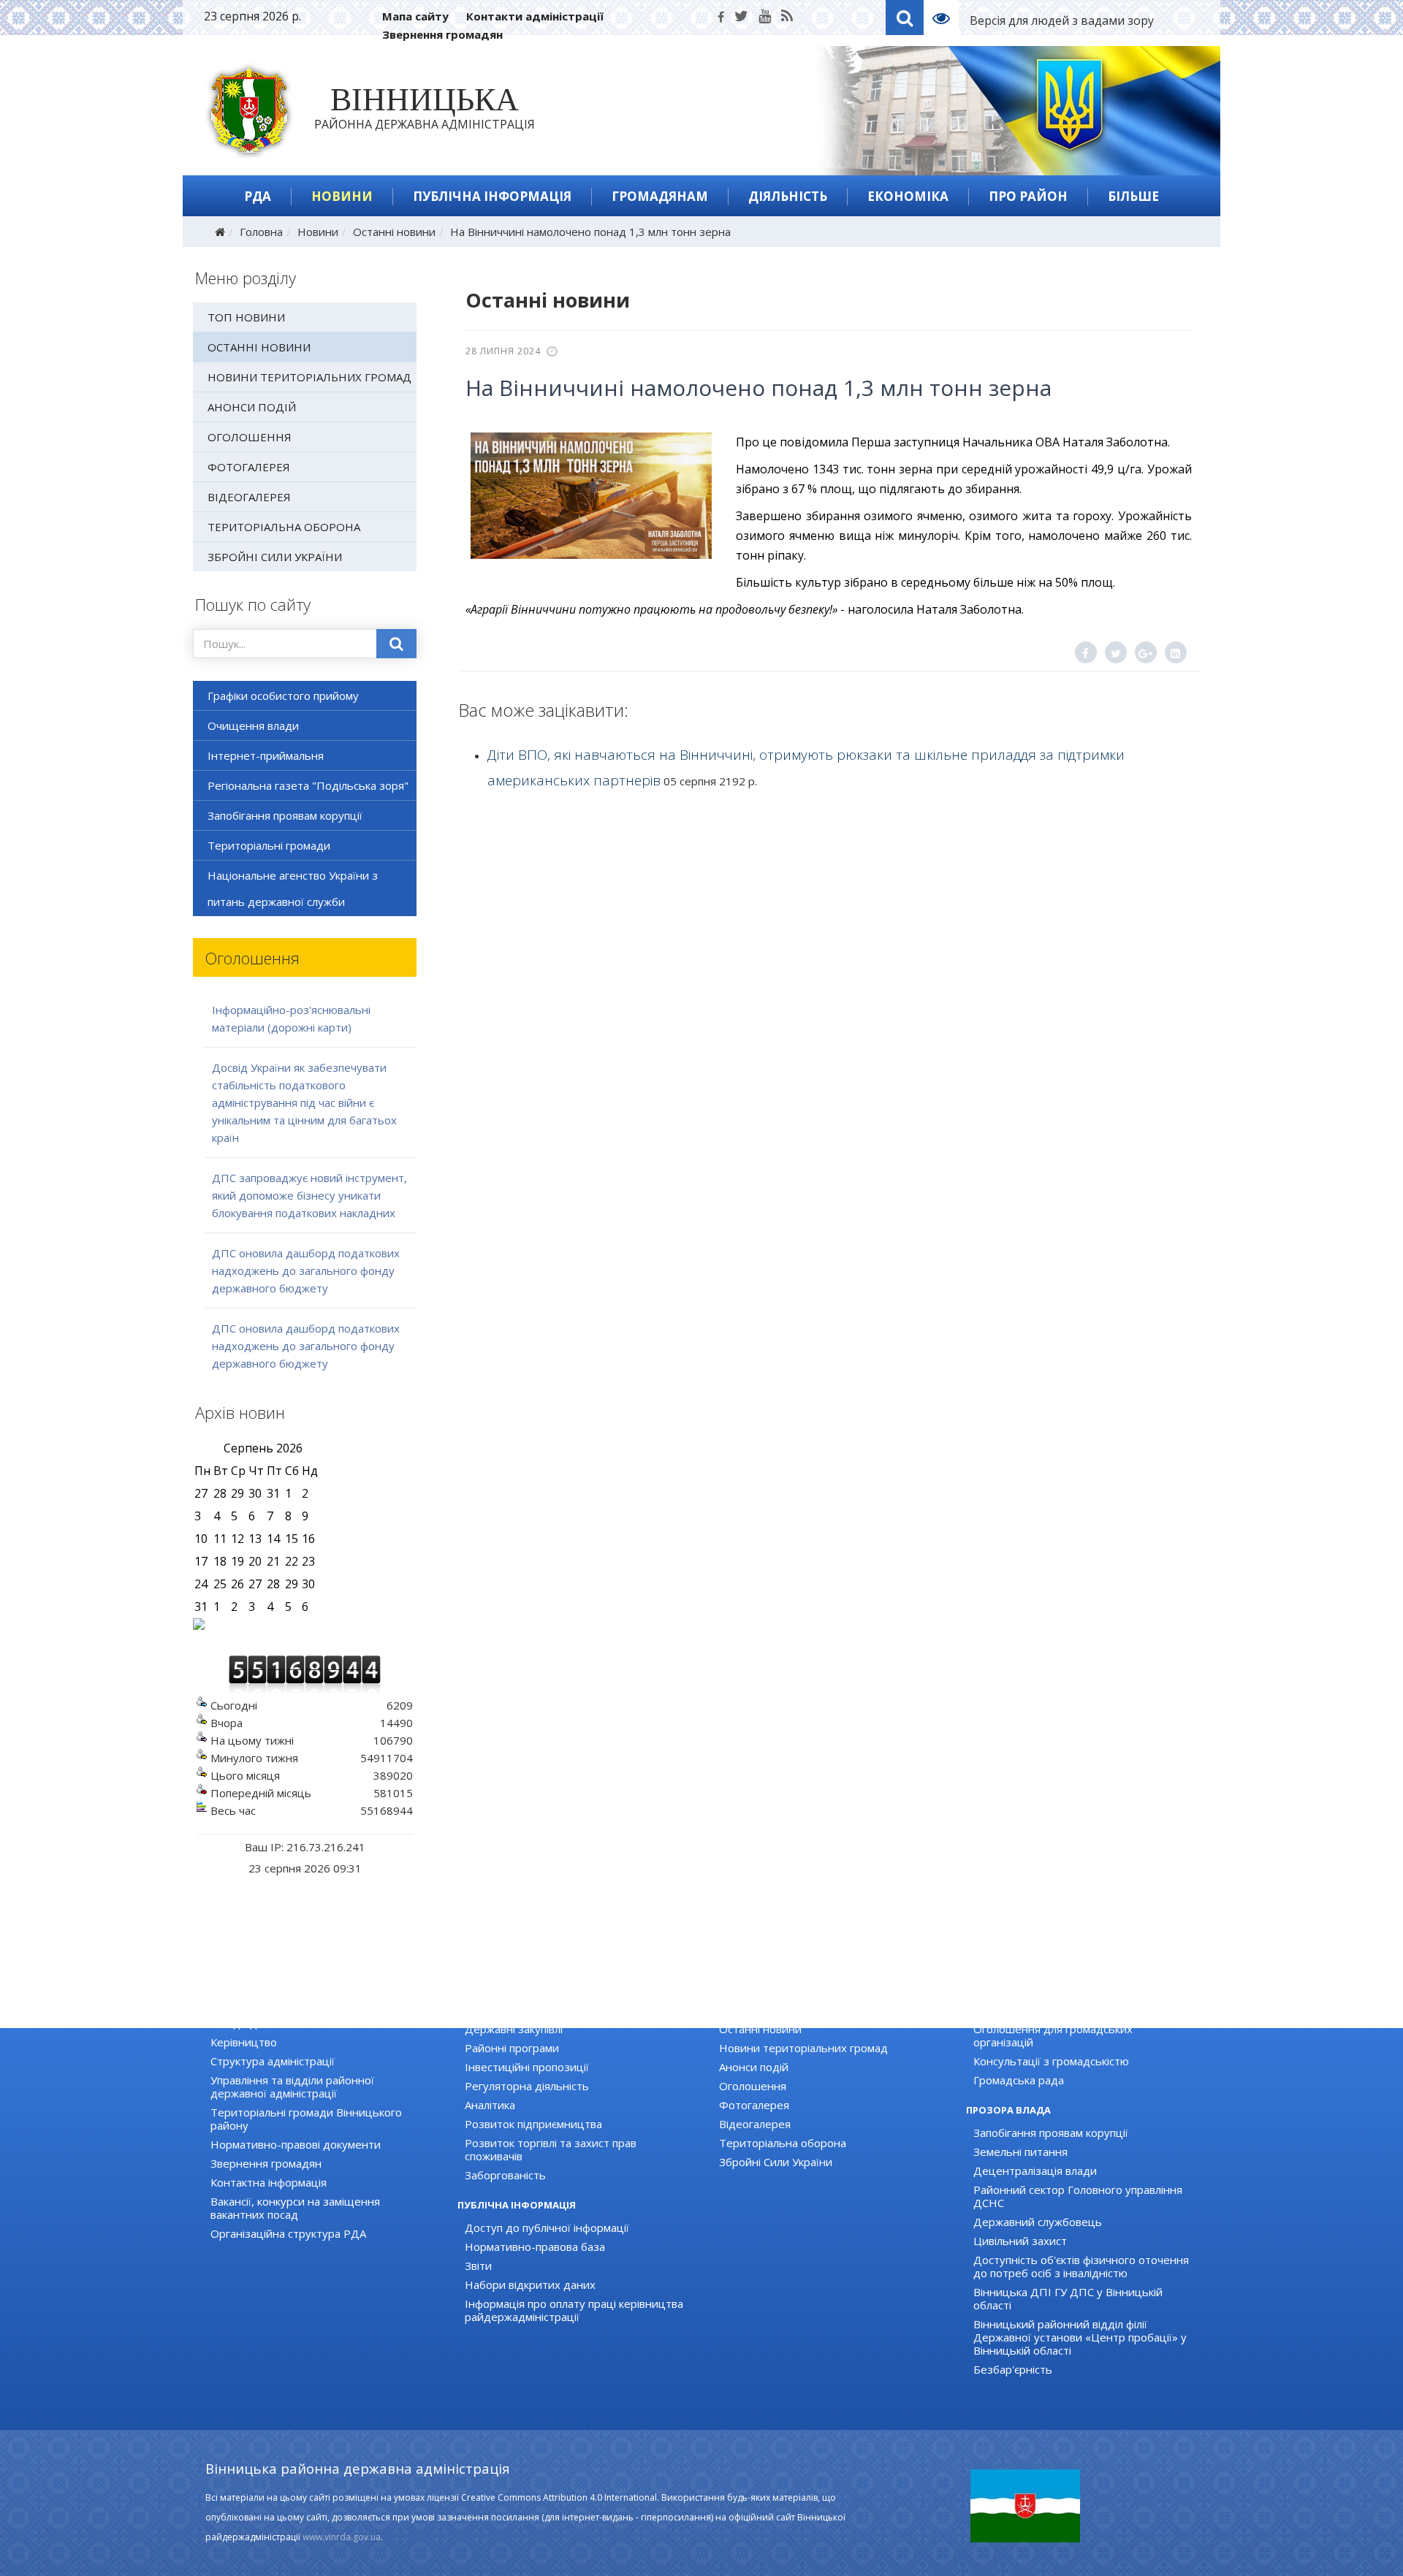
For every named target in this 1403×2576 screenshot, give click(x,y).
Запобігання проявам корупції (285, 815)
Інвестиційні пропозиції (527, 2067)
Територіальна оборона (284, 527)
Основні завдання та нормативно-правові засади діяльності (320, 2016)
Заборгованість (505, 2175)
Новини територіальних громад (309, 377)
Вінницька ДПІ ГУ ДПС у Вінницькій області (1068, 2298)
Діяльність (788, 196)
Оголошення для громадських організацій (1053, 2035)
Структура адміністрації (273, 2061)
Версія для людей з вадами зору (1062, 20)
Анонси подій (252, 407)
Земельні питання (1020, 2152)
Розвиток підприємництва (533, 2124)
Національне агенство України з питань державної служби (293, 888)
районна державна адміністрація (425, 111)
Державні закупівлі (514, 2029)
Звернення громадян (442, 34)
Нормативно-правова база (535, 2247)
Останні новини (394, 232)
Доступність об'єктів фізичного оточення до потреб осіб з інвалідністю (1081, 2266)
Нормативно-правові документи (296, 2144)
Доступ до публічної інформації (547, 2228)
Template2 (947, 18)
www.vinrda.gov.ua (342, 2537)
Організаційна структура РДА (288, 2233)
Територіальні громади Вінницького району (306, 2119)
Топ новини (246, 317)
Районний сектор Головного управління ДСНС (1078, 2196)
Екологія (486, 2010)
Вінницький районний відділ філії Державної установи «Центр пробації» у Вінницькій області (1080, 2337)
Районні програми (512, 2048)
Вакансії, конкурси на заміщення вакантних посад (295, 2208)
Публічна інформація (492, 196)
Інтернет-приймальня (266, 755)
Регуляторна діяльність (527, 2086)
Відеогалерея (249, 497)
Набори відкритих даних (530, 2285)
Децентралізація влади (1035, 2171)
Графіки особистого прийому (283, 696)
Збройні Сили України (275, 557)
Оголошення (250, 437)
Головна (261, 232)
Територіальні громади (269, 845)
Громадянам (660, 196)
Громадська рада (1019, 2080)
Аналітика (490, 2105)
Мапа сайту (415, 16)
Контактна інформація (269, 2182)
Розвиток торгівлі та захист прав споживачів (551, 2149)
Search (905, 18)
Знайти (397, 644)
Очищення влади (253, 725)
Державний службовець (1038, 2222)
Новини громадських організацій (1060, 2010)
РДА (258, 196)
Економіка (908, 196)
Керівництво (244, 2042)
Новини (342, 196)
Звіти (478, 2266)
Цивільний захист (1020, 2241)
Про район (1028, 196)
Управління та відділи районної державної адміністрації (292, 2087)
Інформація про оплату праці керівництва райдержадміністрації (574, 2310)
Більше (1133, 196)
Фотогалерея (249, 467)
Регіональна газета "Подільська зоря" (308, 785)
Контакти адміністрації (535, 16)
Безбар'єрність (1013, 2369)
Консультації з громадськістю (1051, 2061)
